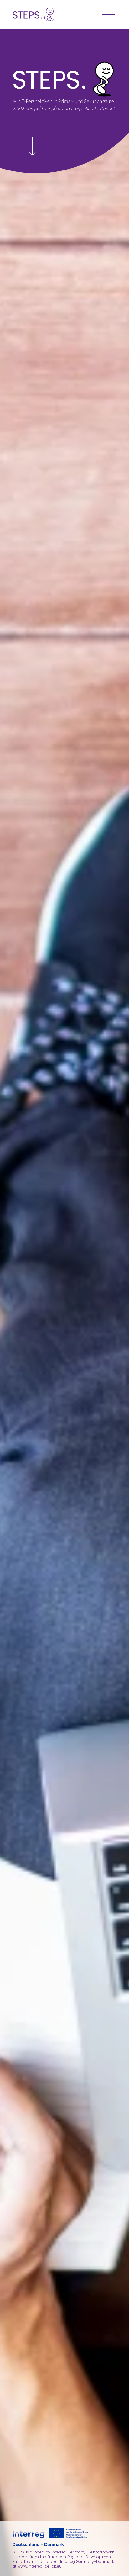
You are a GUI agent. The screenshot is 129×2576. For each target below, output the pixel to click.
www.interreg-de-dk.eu (40, 2566)
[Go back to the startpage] (33, 14)
